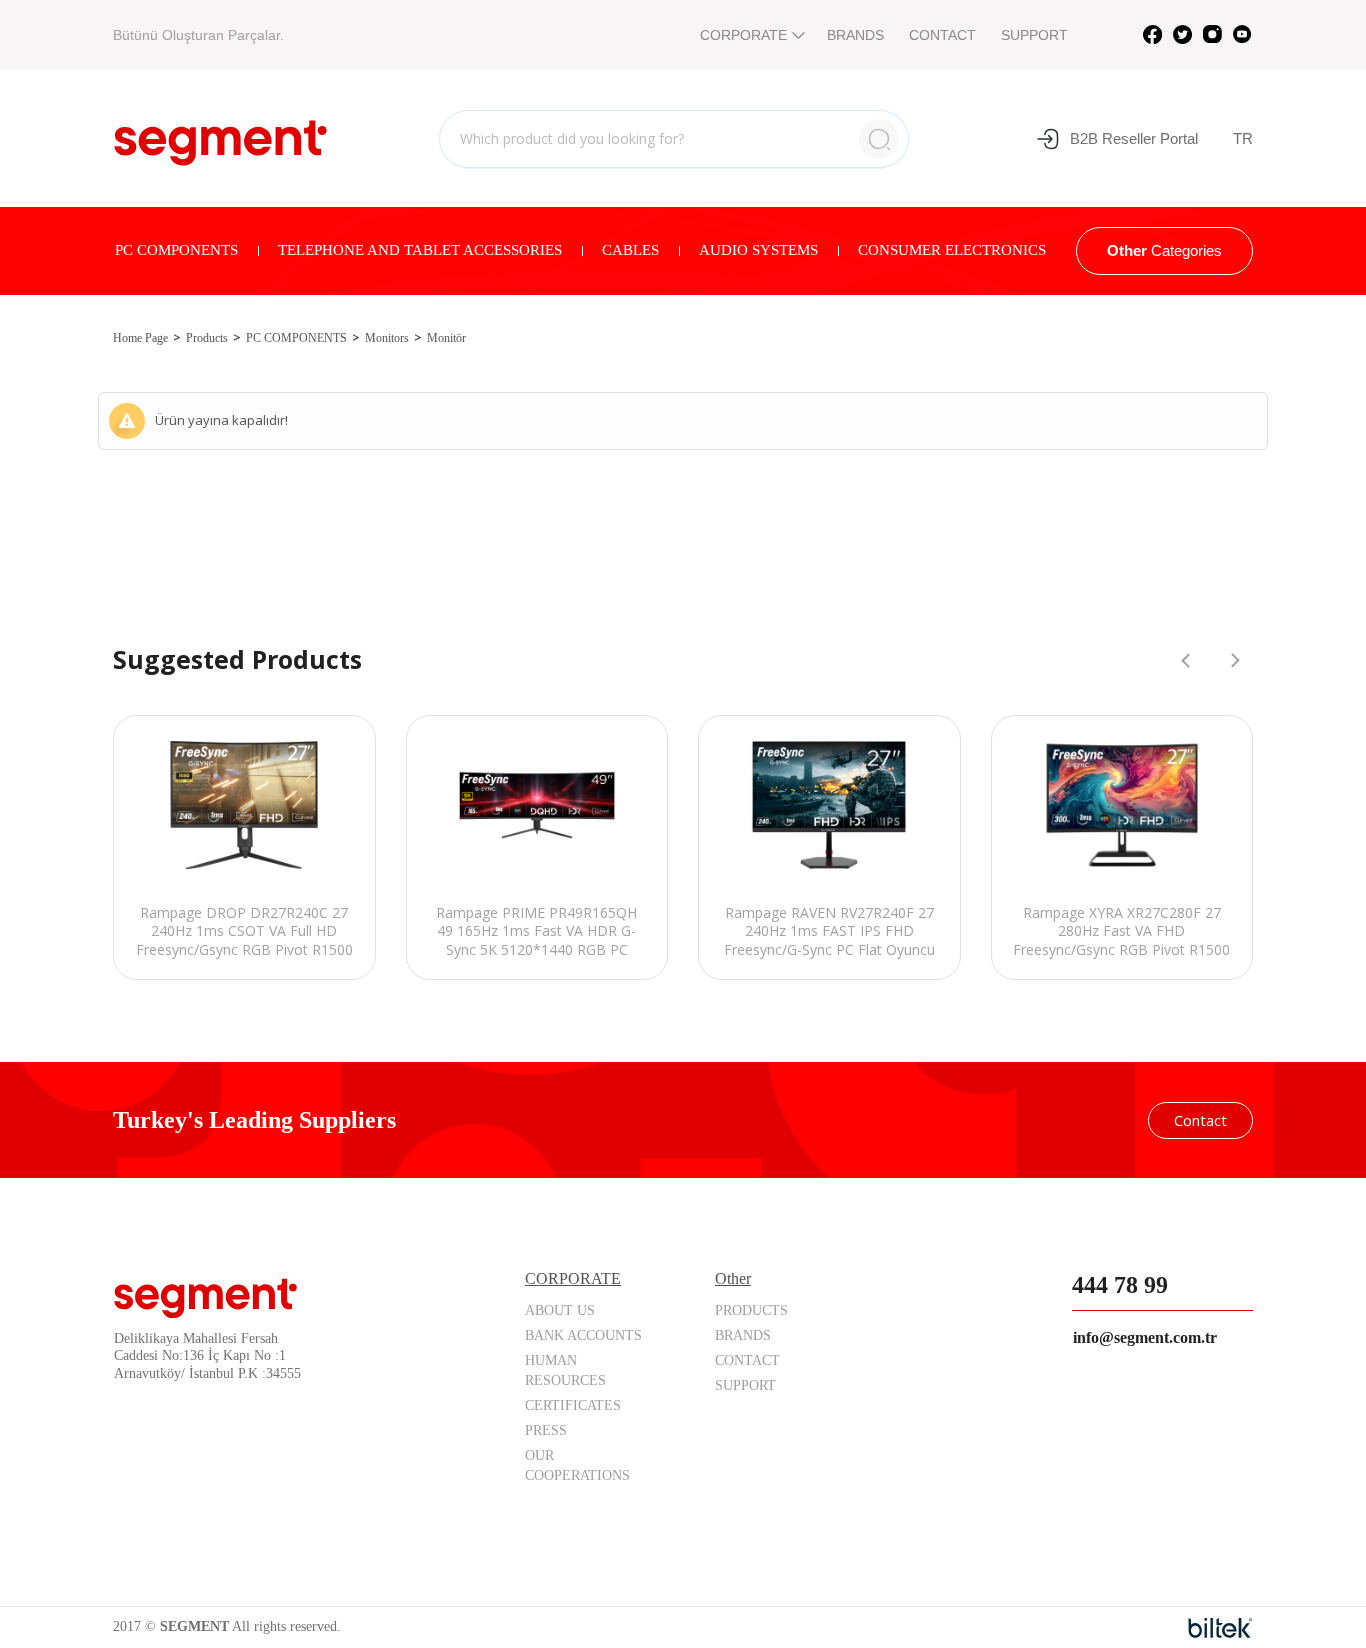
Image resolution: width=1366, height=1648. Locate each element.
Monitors (387, 338)
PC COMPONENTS (176, 250)
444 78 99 (1120, 1285)
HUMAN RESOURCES (565, 1370)
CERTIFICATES (573, 1405)
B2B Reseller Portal (1134, 138)
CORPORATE (743, 35)
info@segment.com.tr (1145, 1337)
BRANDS (855, 35)
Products (207, 338)
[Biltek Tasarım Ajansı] (1220, 1628)
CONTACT (942, 35)
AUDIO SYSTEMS (758, 250)
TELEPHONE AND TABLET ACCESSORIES (420, 250)
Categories (1164, 250)
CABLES (630, 250)
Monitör (446, 338)
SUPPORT (1034, 35)
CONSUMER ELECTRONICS (952, 250)
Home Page (140, 338)
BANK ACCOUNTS (583, 1335)
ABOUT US (560, 1310)
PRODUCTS (751, 1310)
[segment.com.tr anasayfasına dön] (220, 136)
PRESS (546, 1430)
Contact (1200, 1120)
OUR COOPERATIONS (577, 1465)
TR (1243, 138)
